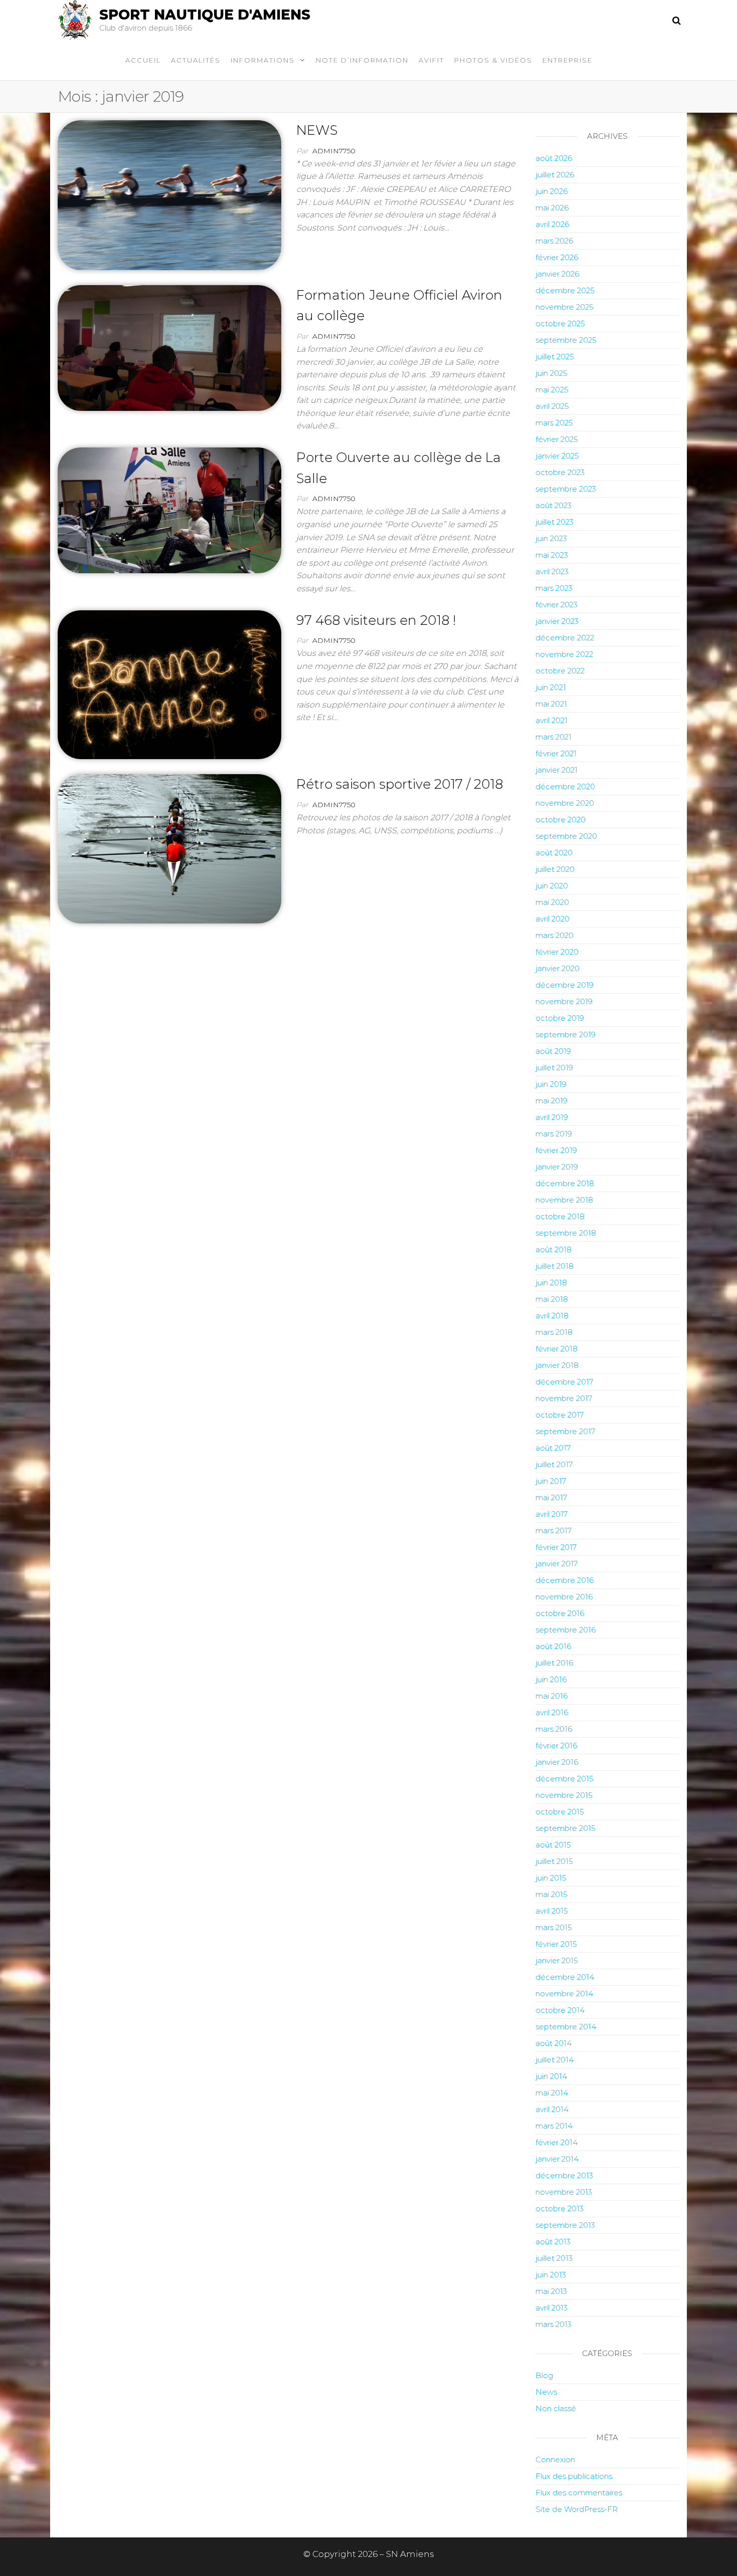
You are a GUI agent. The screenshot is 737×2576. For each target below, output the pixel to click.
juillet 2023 (555, 522)
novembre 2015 (564, 1795)
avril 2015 (552, 1911)
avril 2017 (551, 1514)
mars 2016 (554, 1729)
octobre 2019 (560, 1018)
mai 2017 (551, 1497)
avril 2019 (552, 1117)
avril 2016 (552, 1712)
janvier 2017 (557, 1564)
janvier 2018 (557, 1365)
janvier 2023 (557, 621)
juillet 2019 (554, 1068)
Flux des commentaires (579, 2493)
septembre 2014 (566, 2027)
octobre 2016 (560, 1613)
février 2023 (557, 605)
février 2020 (557, 952)
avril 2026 (552, 224)
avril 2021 (551, 720)
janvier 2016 (557, 1762)
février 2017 (556, 1547)
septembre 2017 (565, 1431)
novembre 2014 (564, 1994)
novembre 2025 (565, 307)
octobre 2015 (560, 1812)
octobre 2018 (560, 1216)
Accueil (143, 60)
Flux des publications (574, 2476)
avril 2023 (552, 571)
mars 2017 (554, 1531)
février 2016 (556, 1745)
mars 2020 (555, 935)
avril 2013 (551, 2308)
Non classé (556, 2408)
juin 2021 (551, 687)
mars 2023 (554, 588)
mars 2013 (554, 2324)
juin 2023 (551, 538)
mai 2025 (552, 390)
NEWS (317, 130)
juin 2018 (551, 1282)
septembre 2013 (565, 2225)
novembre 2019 (564, 1001)
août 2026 (554, 158)
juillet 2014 (555, 2060)
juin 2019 (551, 1084)
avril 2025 (552, 406)
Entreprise (568, 60)
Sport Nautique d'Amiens (205, 15)
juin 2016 (551, 1679)
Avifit (431, 60)
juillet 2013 (554, 2258)
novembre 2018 (564, 1200)
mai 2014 (552, 2093)
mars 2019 (554, 1134)
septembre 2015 (566, 1828)
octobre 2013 (560, 2208)
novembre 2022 (564, 654)
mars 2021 (554, 737)
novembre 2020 (565, 803)
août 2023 (554, 505)
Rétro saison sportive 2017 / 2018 (400, 784)
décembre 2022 (565, 638)
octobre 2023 (560, 472)
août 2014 (554, 2043)
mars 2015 (554, 1927)
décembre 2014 (565, 1977)
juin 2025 (551, 373)
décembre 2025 (565, 290)
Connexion (555, 2460)
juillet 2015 (554, 1861)
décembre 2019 (565, 985)
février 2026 (557, 257)
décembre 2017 (564, 1382)
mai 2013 (551, 2291)
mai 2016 (551, 1696)
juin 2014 (551, 2076)
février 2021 (556, 753)
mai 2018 (552, 1299)
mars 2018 (554, 1332)
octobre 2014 (560, 2010)
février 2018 (557, 1349)
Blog (544, 2375)
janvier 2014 (557, 2159)
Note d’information (362, 60)
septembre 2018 (566, 1233)
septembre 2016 (566, 1630)
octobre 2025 (560, 323)
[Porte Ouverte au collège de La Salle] (169, 510)
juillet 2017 (554, 1464)
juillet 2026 (555, 175)
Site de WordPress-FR (577, 2509)
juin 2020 (552, 886)
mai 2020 (552, 902)
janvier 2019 (557, 1167)
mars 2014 (554, 2126)
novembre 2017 (564, 1398)
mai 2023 (552, 555)
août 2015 (553, 1845)
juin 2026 (551, 191)
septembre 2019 (566, 1034)
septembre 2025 (566, 340)
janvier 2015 (557, 1960)
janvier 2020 (558, 968)
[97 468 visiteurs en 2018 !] (169, 684)
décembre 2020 (565, 786)
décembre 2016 (565, 1580)
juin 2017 (551, 1481)
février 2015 (556, 1944)
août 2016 (553, 1646)
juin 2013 (551, 2275)
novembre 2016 (564, 1597)
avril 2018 (552, 1316)
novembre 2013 (564, 2192)
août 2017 (553, 1448)
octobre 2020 (561, 819)
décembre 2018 (565, 1183)
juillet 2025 (555, 357)
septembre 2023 (566, 489)
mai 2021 (551, 704)
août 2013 (553, 2242)
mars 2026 (554, 241)
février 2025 (557, 439)
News (546, 2392)
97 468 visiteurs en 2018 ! (376, 620)
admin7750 (334, 151)
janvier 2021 (557, 770)
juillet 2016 (554, 1663)
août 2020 (554, 853)
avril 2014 (552, 2109)
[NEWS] (169, 194)
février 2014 (557, 2142)
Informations (263, 60)
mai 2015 (551, 1894)
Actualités (196, 60)
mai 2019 (551, 1101)
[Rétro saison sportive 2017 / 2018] (169, 848)
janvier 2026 (557, 274)
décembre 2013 (564, 2175)
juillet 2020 (555, 869)
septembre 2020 (566, 836)
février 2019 (556, 1150)
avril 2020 (552, 919)
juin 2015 (551, 1878)
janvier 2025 (557, 456)
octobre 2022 (560, 671)
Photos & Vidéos (493, 60)
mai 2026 (552, 208)
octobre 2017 (560, 1415)
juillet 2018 (555, 1266)
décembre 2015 (565, 1779)
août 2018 (554, 1249)
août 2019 (553, 1051)
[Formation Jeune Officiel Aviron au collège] (169, 347)
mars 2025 (554, 423)
